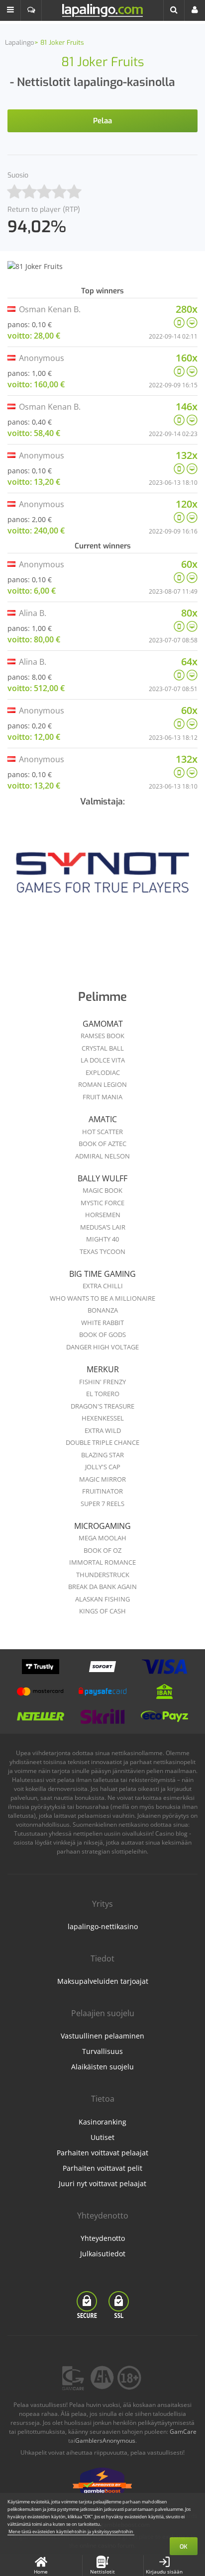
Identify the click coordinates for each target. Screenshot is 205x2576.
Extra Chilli (103, 1286)
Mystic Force (102, 1203)
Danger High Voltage (102, 1347)
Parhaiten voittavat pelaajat (102, 2153)
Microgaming (102, 1526)
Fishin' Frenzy (102, 1382)
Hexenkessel (103, 1418)
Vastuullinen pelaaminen (102, 2036)
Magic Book (102, 1190)
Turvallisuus (102, 2051)
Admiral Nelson (102, 1156)
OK (184, 2547)
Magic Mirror (102, 1479)
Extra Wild (103, 1430)
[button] (10, 10)
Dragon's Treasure (102, 1406)
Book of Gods (102, 1334)
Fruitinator (102, 1491)
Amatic (103, 1119)
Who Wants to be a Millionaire (102, 1298)
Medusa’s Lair (103, 1227)
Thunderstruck (103, 1575)
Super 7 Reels (102, 1504)
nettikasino (134, 1824)
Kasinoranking (102, 2122)
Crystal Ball (103, 1048)
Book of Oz (102, 1550)
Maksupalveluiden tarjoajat (103, 1981)
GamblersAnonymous (105, 2441)
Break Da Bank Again (102, 1587)
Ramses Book (102, 1036)
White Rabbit (102, 1323)
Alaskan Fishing (102, 1599)
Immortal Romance (102, 1562)
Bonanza (103, 1310)
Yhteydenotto (103, 2238)
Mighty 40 (102, 1239)
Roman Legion (102, 1084)
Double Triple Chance (102, 1442)
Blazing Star (102, 1455)
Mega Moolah (102, 1538)
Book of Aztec (102, 1144)
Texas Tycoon (102, 1251)
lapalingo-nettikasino (103, 1926)
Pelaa (102, 121)
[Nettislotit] (102, 879)
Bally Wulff (102, 1178)
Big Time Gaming (102, 1274)
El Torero (103, 1394)
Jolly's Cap (103, 1467)
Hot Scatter (102, 1132)
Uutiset (102, 2137)
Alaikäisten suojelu (102, 2067)
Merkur (103, 1369)
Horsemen (103, 1215)
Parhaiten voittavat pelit (102, 2168)
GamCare (183, 2432)
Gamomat (103, 1024)
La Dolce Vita (103, 1060)
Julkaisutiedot (103, 2254)
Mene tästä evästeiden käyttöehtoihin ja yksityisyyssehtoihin (71, 2532)
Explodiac (103, 1072)
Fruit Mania (102, 1097)
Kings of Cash (102, 1611)
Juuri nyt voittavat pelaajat (102, 2183)
